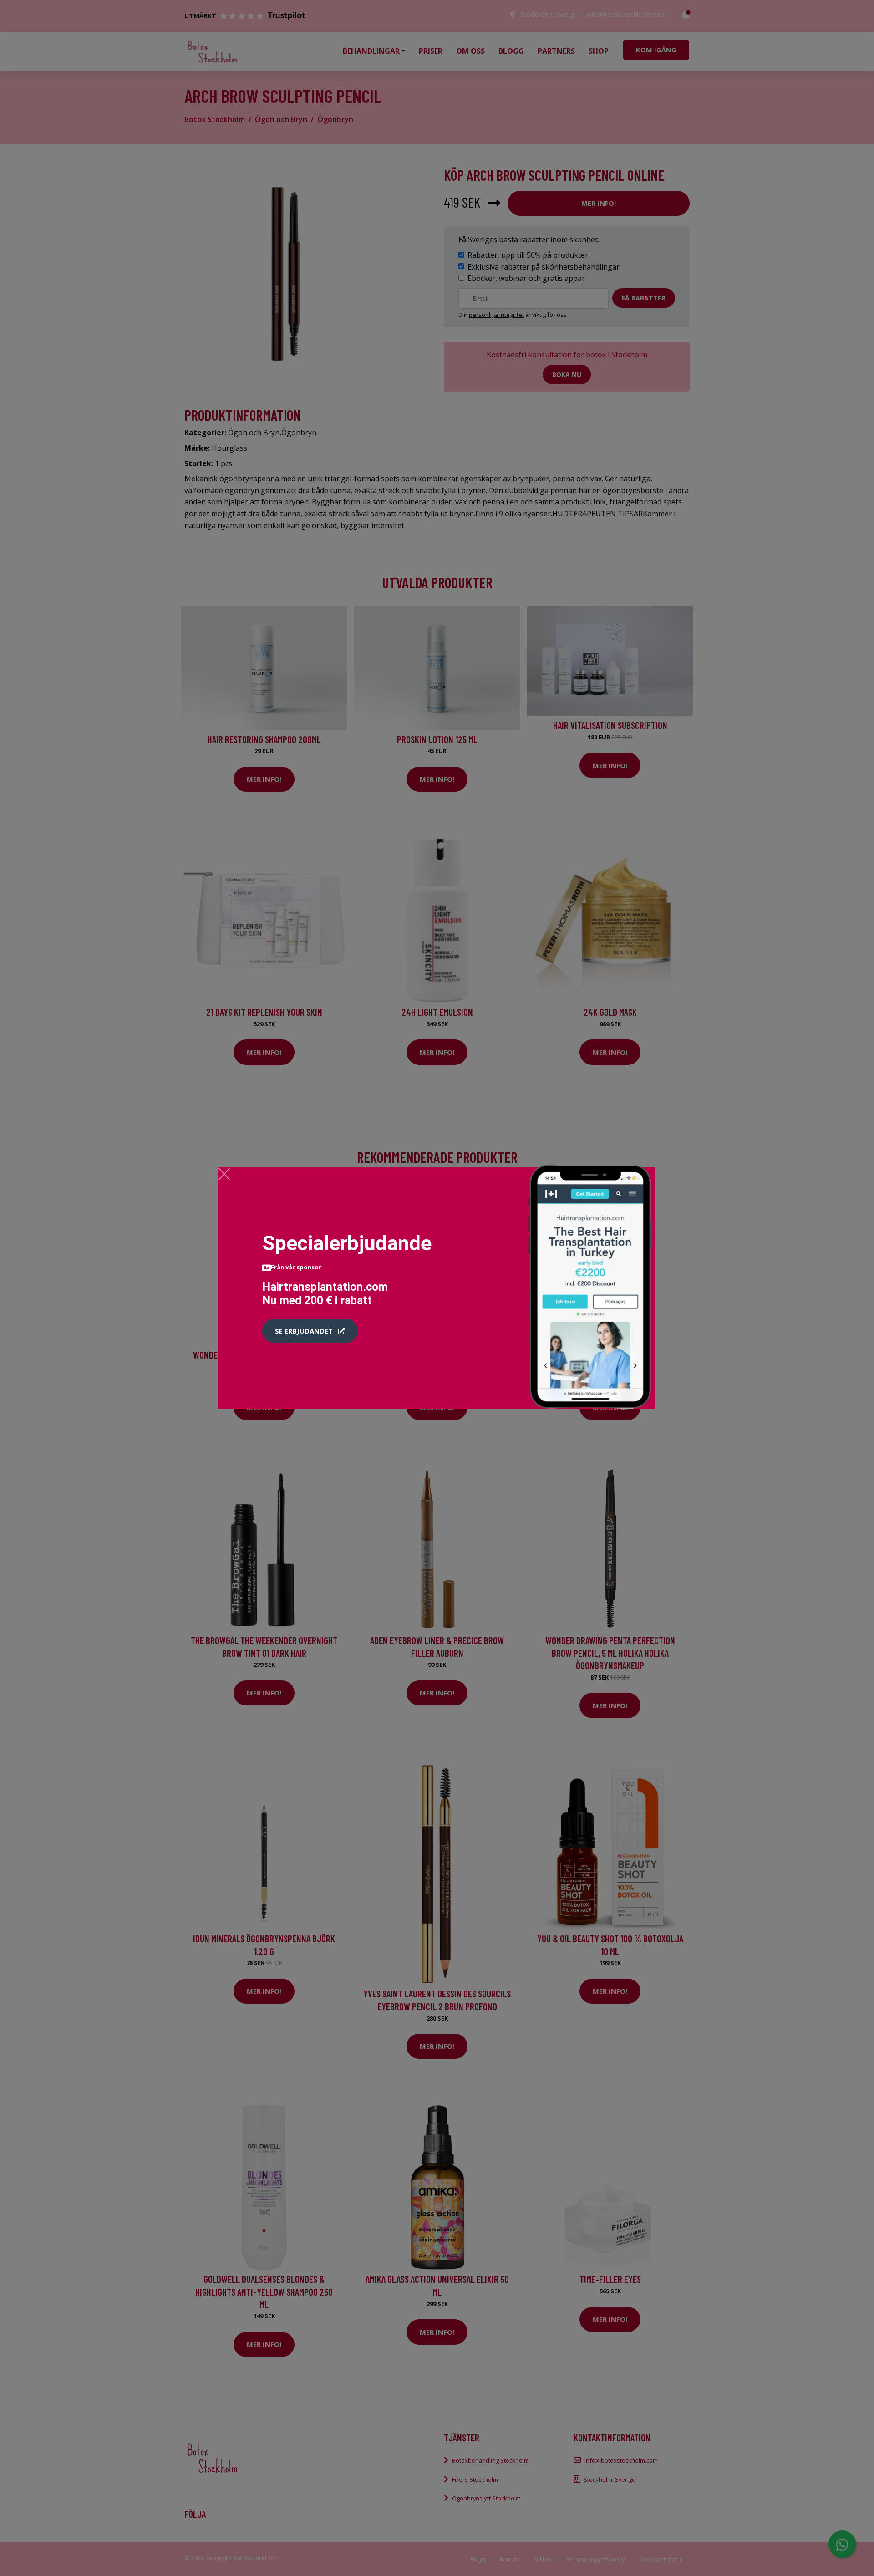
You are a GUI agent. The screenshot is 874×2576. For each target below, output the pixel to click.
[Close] (224, 1174)
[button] (310, 1331)
